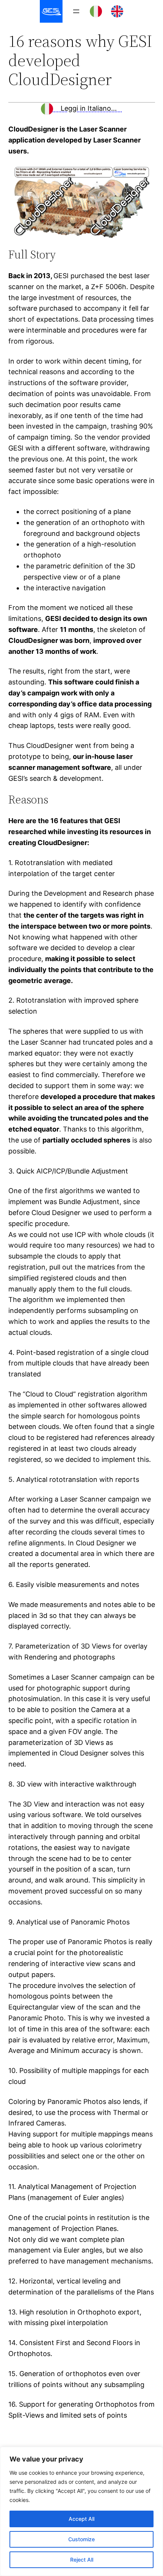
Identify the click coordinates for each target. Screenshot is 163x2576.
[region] (81, 2511)
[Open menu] (76, 11)
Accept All (81, 2519)
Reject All (82, 2560)
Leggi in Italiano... (88, 108)
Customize (81, 2539)
